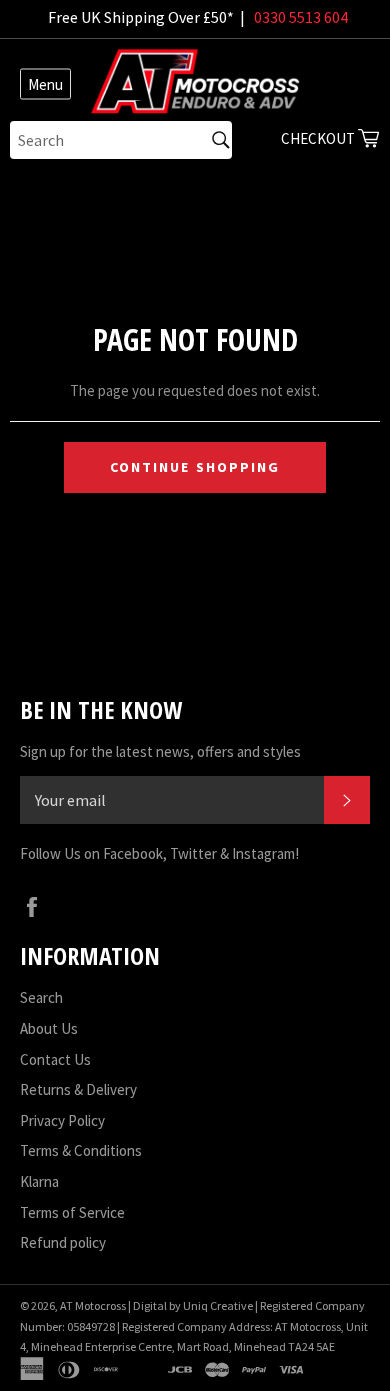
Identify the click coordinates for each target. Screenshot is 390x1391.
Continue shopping (195, 467)
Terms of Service (72, 1212)
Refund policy (63, 1242)
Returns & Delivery (78, 1089)
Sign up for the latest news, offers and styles (160, 751)
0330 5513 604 (301, 17)
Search (41, 997)
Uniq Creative (218, 1305)
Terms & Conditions (81, 1150)
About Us (49, 1028)
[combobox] (121, 140)
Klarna (39, 1181)
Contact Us (55, 1059)
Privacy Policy (62, 1120)
